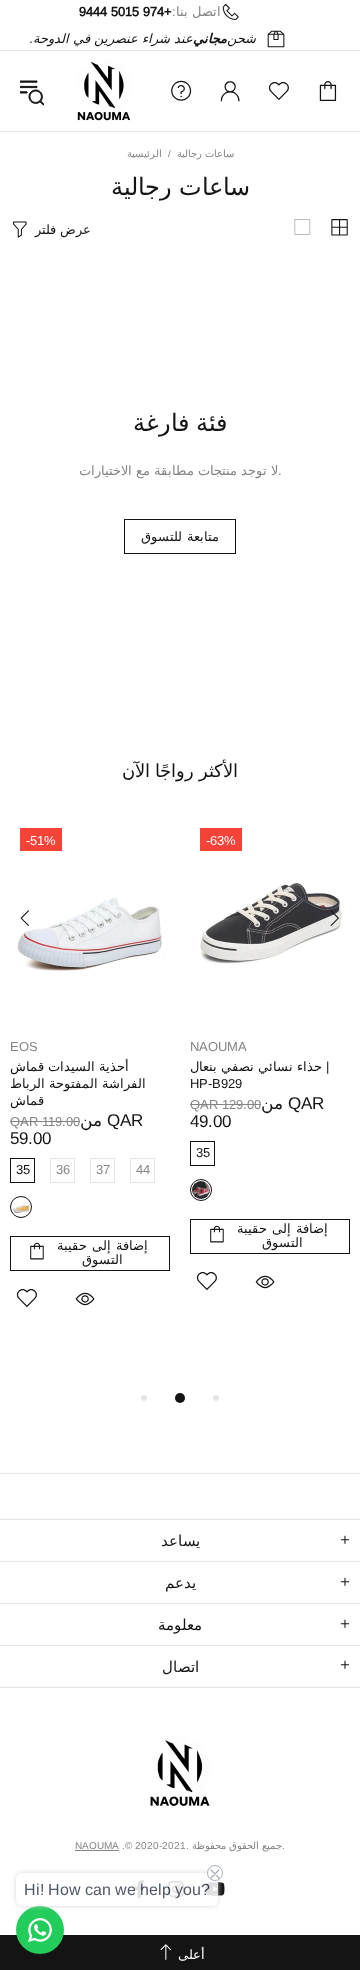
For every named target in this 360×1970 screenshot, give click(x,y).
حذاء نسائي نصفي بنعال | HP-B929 (259, 1075)
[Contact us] (40, 1930)
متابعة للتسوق (180, 536)
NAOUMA (104, 91)
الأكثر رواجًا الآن (180, 771)
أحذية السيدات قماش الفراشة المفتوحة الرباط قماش (78, 1083)
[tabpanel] (90, 1090)
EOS (24, 1046)
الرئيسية (144, 153)
